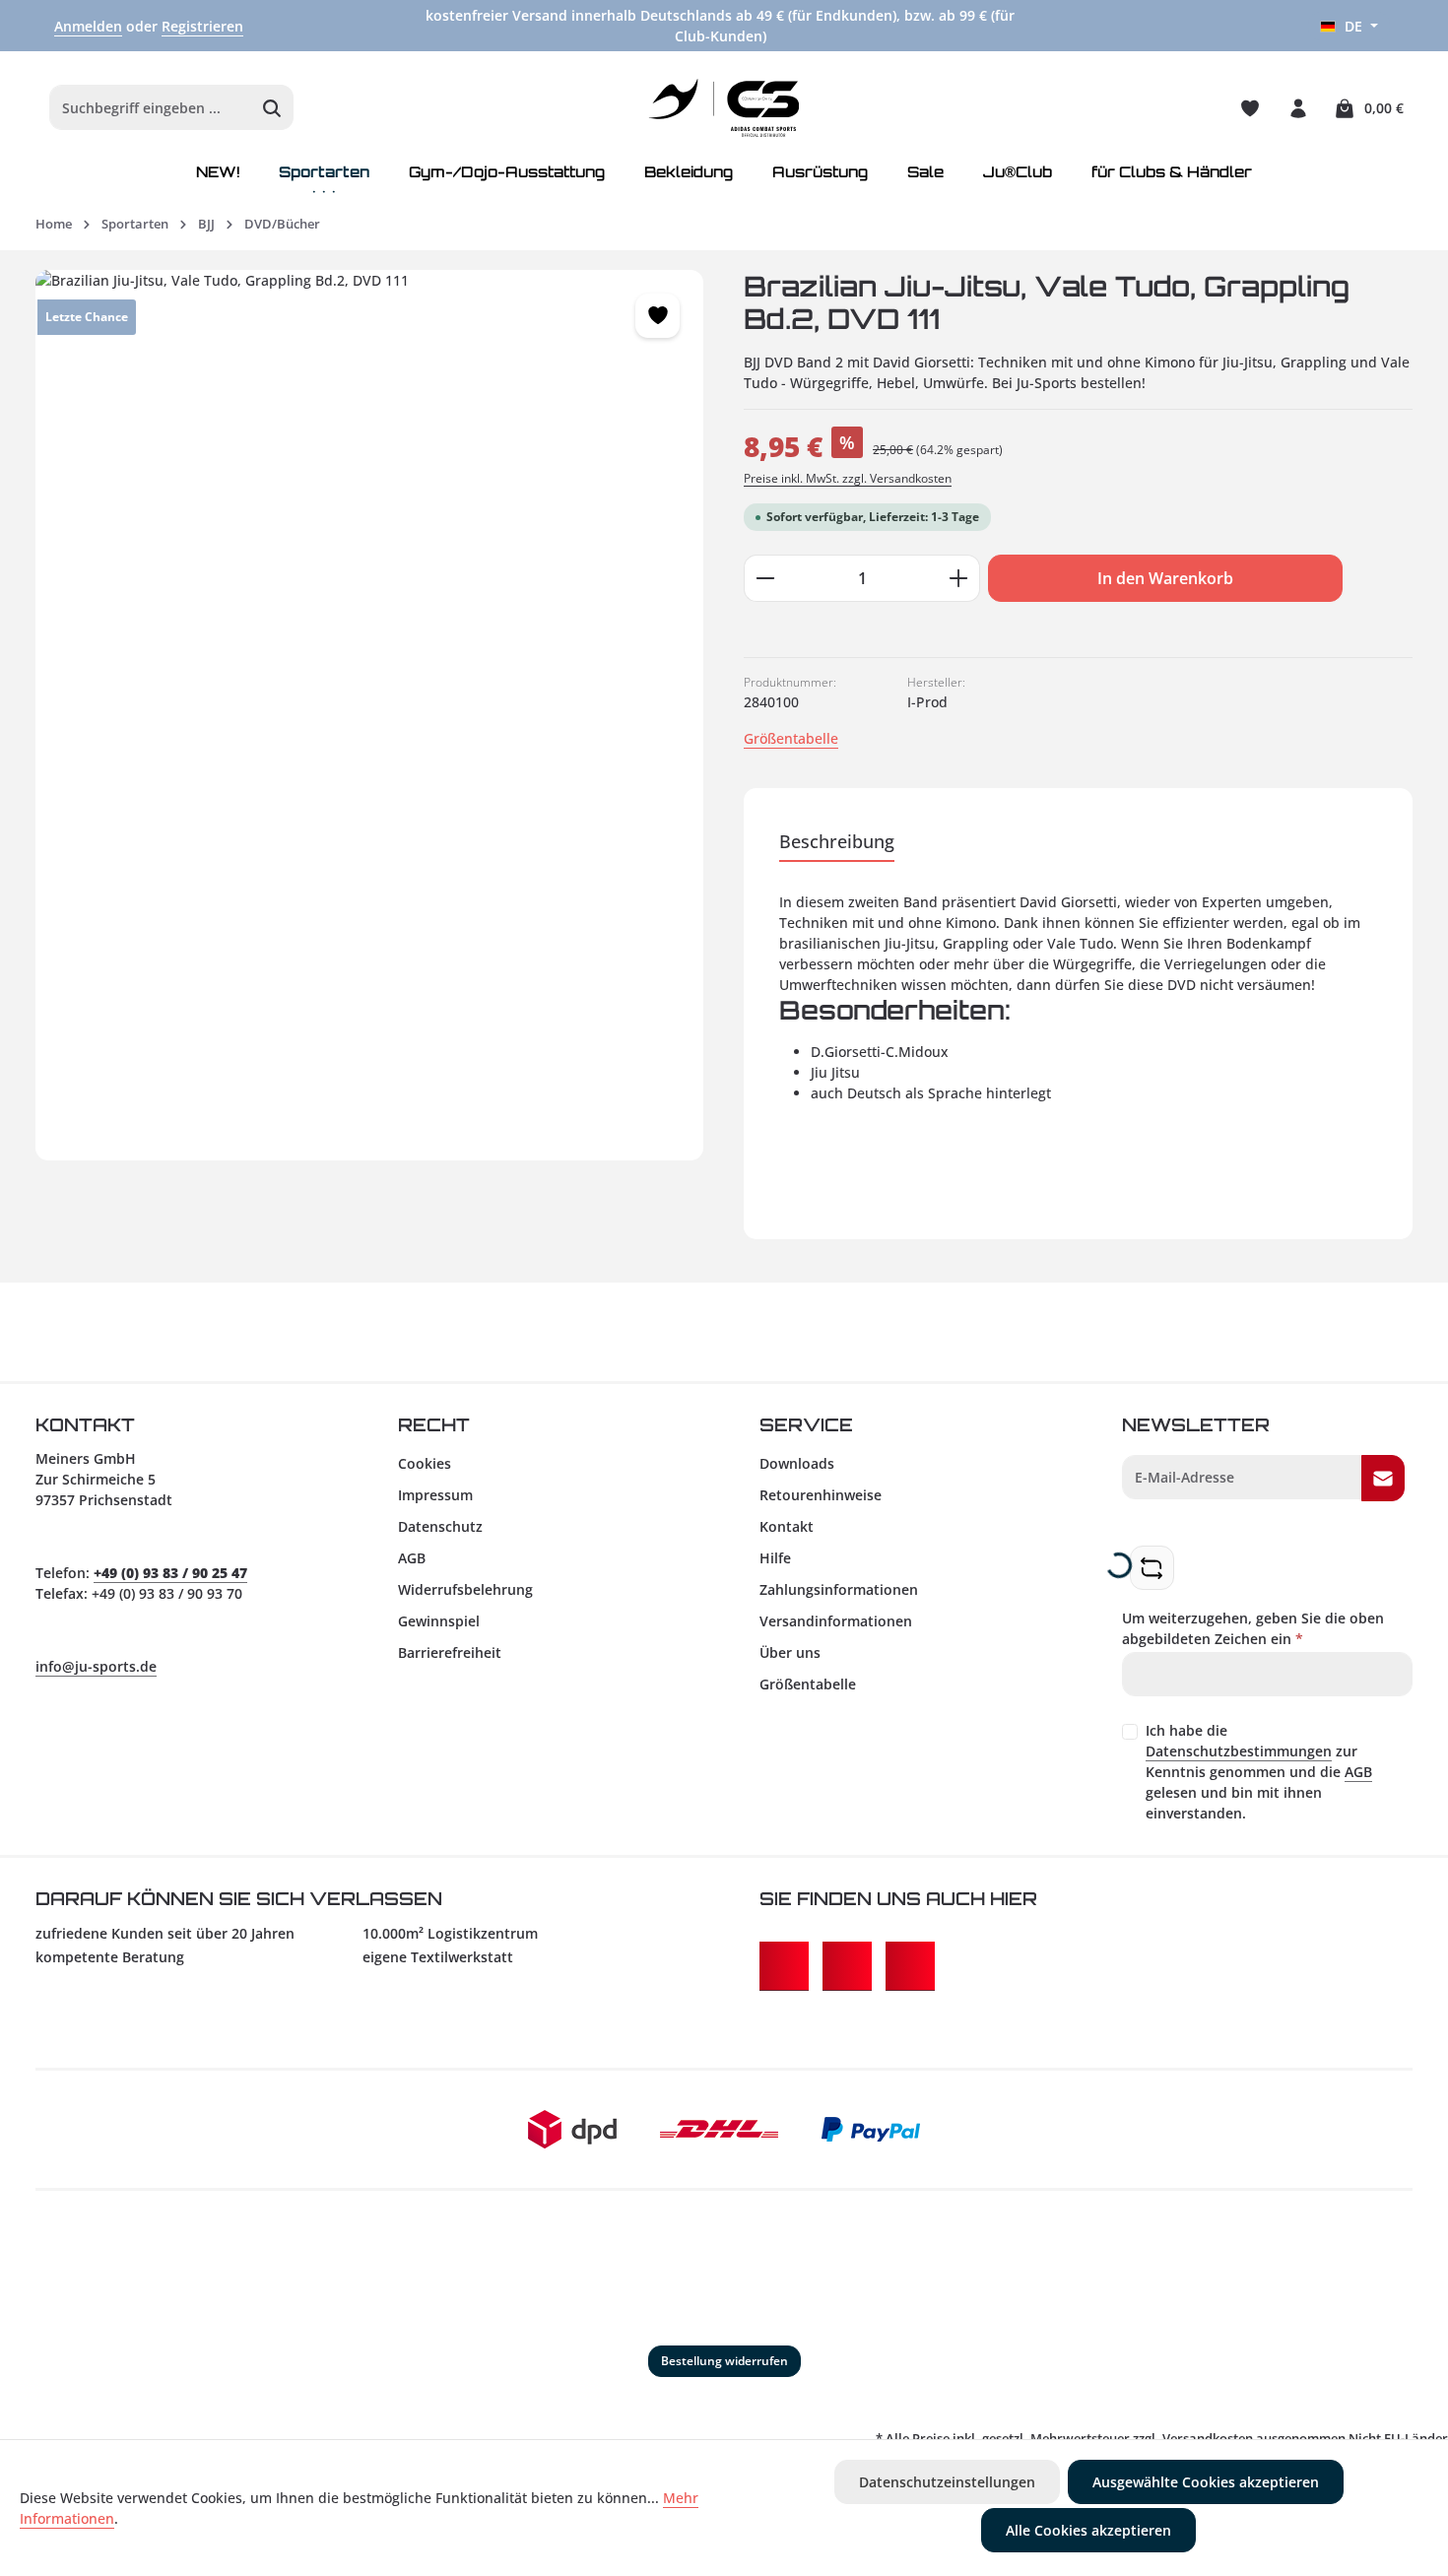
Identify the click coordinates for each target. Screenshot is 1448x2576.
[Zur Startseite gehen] (724, 108)
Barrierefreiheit (450, 1652)
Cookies (425, 1463)
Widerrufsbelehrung (465, 1589)
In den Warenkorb (1165, 578)
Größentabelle (791, 738)
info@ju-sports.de (96, 1666)
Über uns (790, 1652)
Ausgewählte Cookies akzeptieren (1206, 2482)
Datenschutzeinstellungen (947, 2482)
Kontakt (787, 1526)
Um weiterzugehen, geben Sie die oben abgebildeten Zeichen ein (1253, 1628)
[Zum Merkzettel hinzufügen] (658, 316)
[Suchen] (272, 108)
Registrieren (202, 26)
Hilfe (775, 1558)
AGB (412, 1558)
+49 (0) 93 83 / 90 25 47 (170, 1573)
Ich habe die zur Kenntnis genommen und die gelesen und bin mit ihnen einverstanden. (1259, 1772)
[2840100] (369, 715)
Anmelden (88, 26)
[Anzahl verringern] (765, 578)
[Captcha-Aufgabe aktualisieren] (1152, 1568)
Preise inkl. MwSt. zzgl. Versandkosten (848, 478)
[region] (370, 715)
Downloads (797, 1463)
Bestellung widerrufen (724, 2361)
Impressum (435, 1495)
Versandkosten (1208, 2438)
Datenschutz (440, 1526)
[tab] (837, 843)
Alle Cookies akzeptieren (1088, 2530)
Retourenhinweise (821, 1495)
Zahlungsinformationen (839, 1589)
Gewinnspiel (439, 1621)
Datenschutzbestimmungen (1239, 1751)
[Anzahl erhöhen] (959, 578)
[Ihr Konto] (1298, 108)
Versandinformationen (836, 1621)
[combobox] (151, 108)
